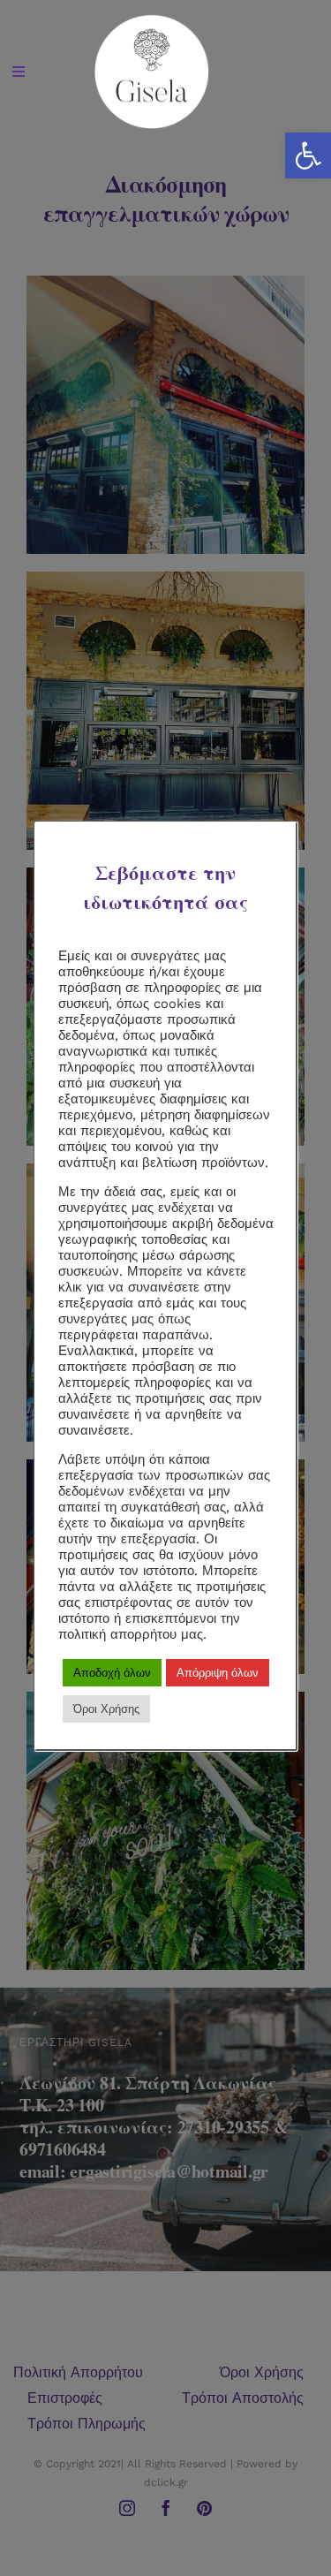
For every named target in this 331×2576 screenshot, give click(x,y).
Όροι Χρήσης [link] (106, 1709)
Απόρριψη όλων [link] (218, 1673)
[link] (308, 155)
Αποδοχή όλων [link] (112, 1673)
